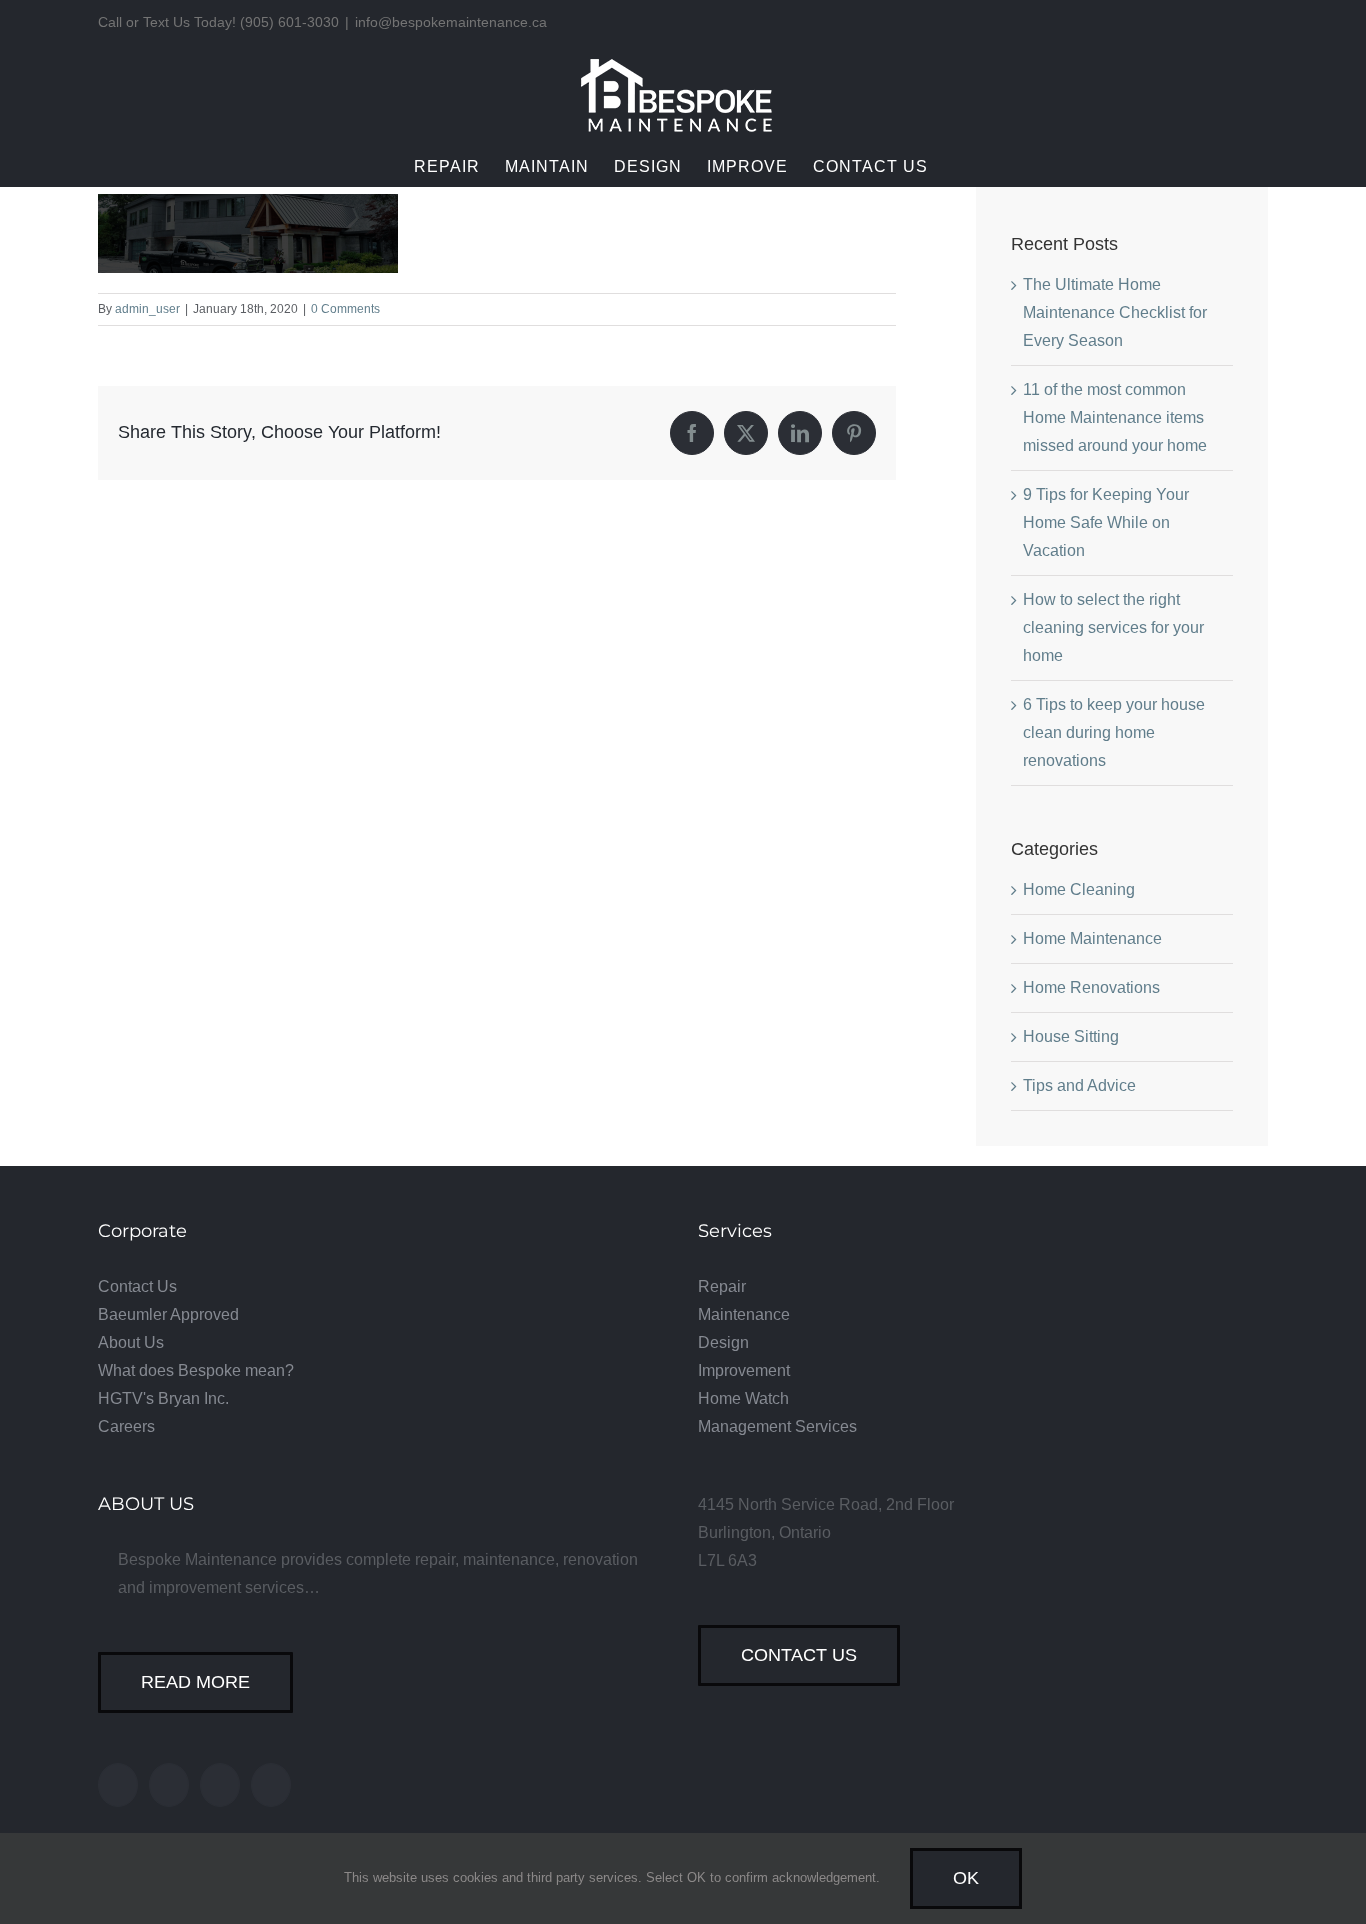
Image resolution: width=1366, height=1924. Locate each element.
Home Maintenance (1092, 938)
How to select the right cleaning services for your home (1113, 627)
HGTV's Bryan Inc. (163, 1398)
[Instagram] (220, 1785)
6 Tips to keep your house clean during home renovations (1114, 732)
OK (966, 1878)
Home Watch (743, 1398)
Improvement (744, 1370)
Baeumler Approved (168, 1314)
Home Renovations (1091, 987)
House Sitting (1071, 1036)
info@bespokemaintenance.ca (451, 22)
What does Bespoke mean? (196, 1370)
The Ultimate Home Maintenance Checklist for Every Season (1115, 312)
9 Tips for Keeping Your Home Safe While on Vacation (1106, 522)
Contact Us (137, 1286)
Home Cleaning (1079, 889)
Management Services (777, 1426)
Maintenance (744, 1314)
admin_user (147, 309)
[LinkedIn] (271, 1785)
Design (723, 1342)
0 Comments (345, 309)
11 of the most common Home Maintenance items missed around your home (1115, 417)
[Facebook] (118, 1785)
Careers (126, 1426)
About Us (131, 1342)
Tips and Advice (1079, 1085)
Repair (722, 1286)
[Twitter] (169, 1785)
